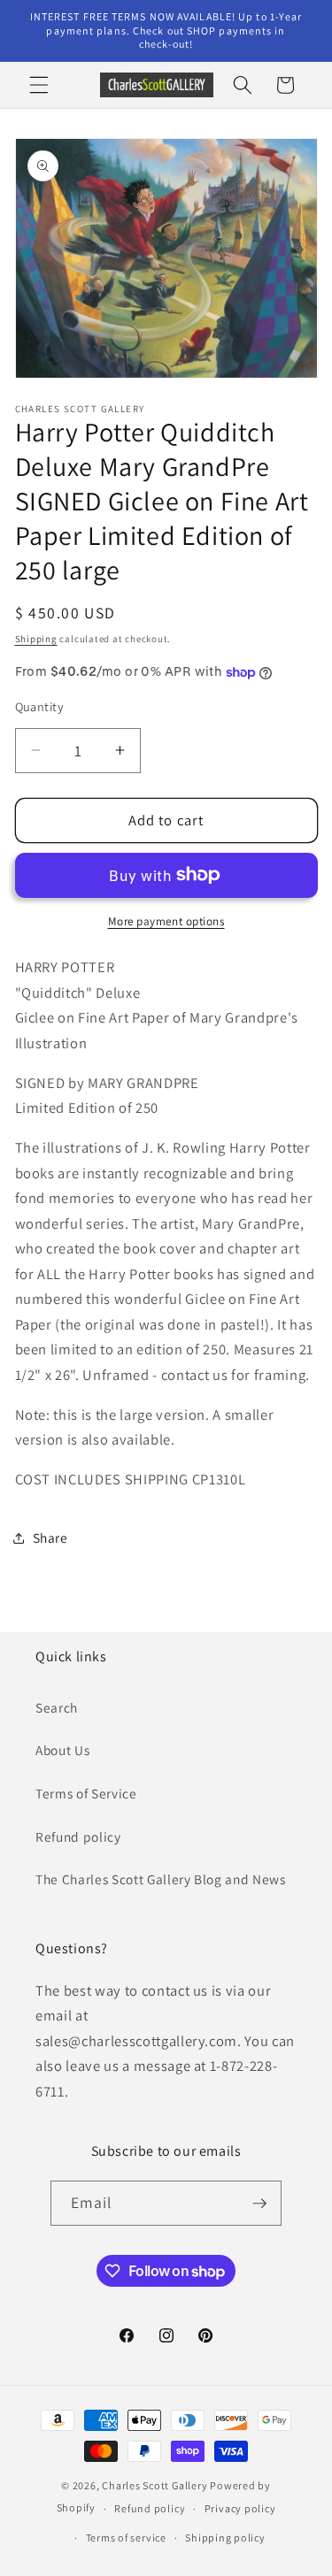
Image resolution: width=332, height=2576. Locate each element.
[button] (39, 85)
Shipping (36, 639)
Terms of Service (86, 1793)
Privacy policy (240, 2508)
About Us (62, 1750)
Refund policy (78, 1836)
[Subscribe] (259, 2204)
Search (57, 1707)
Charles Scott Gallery (154, 2485)
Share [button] (50, 1537)
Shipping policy (225, 2538)
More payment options (166, 921)
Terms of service (126, 2538)
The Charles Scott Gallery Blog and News (161, 1879)
